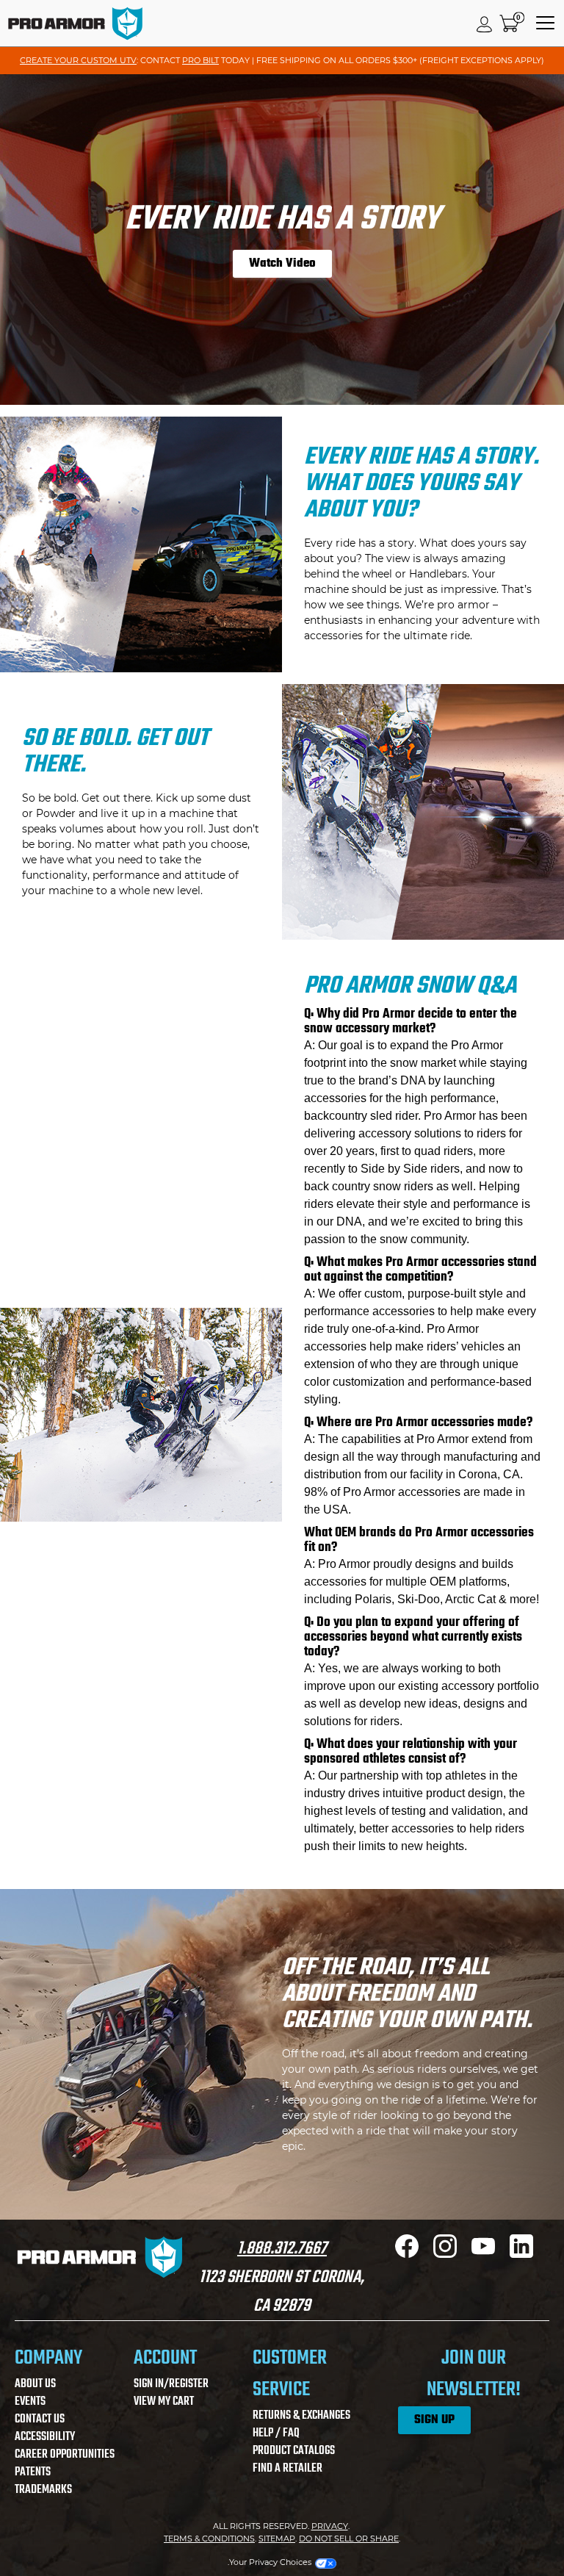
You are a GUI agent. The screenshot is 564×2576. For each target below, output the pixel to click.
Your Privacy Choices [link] (270, 2562)
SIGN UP (434, 2420)
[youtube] (483, 2254)
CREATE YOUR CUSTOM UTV (78, 60)
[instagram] (445, 2254)
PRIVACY (330, 2526)
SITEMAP (277, 2539)
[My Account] (485, 24)
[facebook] (407, 2254)
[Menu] (545, 24)
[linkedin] (521, 2254)
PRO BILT (200, 60)
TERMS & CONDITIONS (209, 2539)
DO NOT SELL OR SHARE (349, 2539)
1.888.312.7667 (282, 2249)
